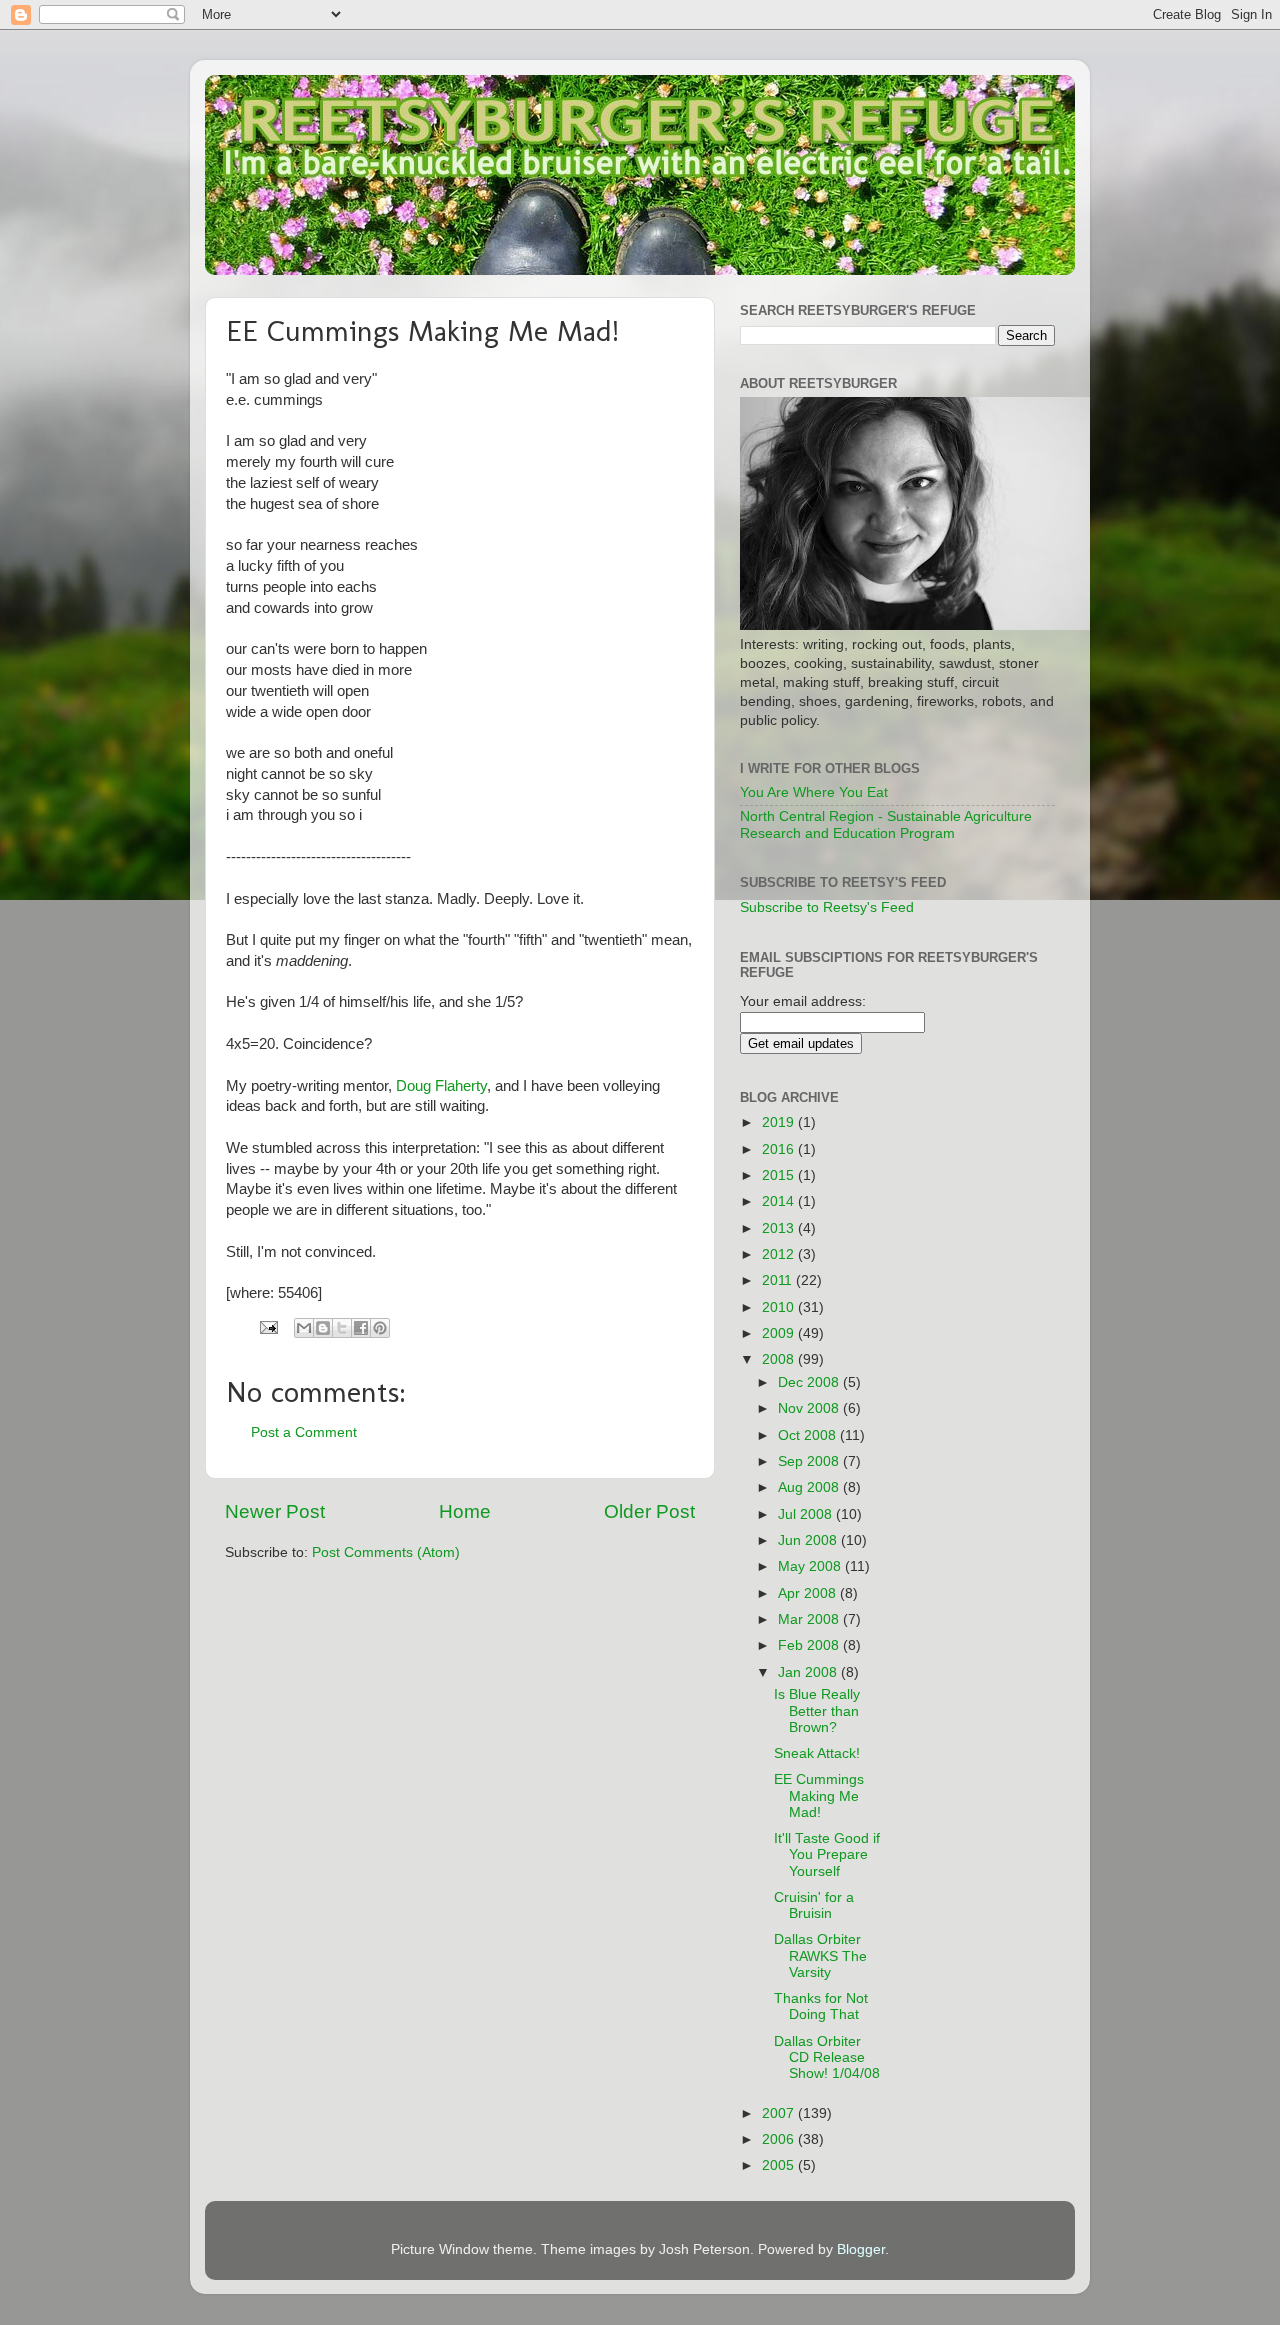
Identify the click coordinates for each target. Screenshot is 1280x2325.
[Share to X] (342, 1328)
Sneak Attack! (817, 1753)
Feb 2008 (810, 1645)
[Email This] (304, 1328)
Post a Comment (304, 1432)
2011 (779, 1280)
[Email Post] (267, 1326)
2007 (780, 2113)
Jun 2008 (809, 1540)
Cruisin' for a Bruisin (814, 1905)
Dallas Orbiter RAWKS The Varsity (820, 1955)
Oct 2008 (809, 1435)
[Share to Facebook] (361, 1328)
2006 (780, 2139)
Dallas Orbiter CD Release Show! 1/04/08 (827, 2057)
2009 (780, 1333)
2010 (780, 1307)
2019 (780, 1122)
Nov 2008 (810, 1408)
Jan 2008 (809, 1672)
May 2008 (811, 1566)
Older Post (649, 1511)
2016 (780, 1149)
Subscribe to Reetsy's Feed (827, 907)
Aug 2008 (810, 1487)
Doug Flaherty (441, 1086)
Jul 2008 (807, 1514)
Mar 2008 (810, 1619)
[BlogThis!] (323, 1328)
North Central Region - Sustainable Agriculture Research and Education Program (886, 824)
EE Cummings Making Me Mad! (819, 1795)
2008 (780, 1359)
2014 (780, 1201)
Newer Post (275, 1511)
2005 (780, 2165)
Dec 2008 (810, 1382)
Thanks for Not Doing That (821, 2006)
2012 (780, 1254)
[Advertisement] (993, 1384)
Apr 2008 (809, 1593)
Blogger (861, 2249)
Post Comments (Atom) (386, 1552)
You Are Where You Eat (814, 792)
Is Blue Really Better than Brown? (817, 1710)
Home (465, 1511)
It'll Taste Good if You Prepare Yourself (827, 1854)
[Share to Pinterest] (380, 1328)
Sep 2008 (810, 1461)
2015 (780, 1175)
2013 (780, 1228)
